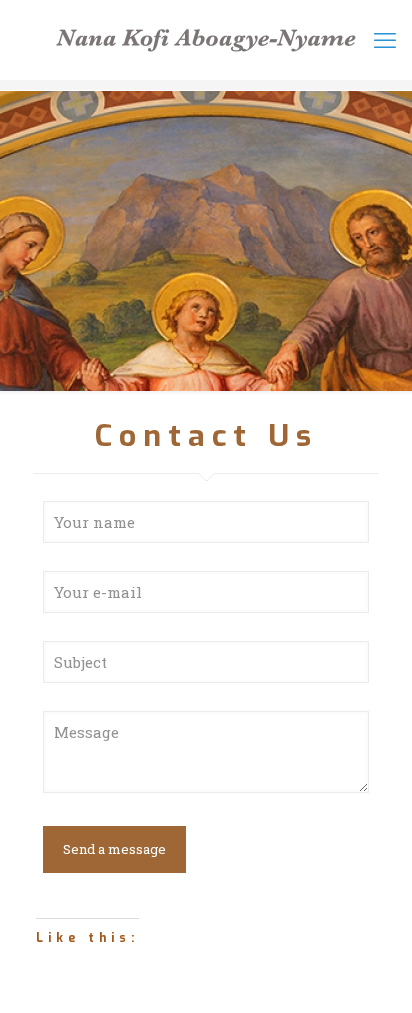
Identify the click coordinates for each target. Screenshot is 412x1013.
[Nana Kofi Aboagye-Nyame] (206, 40)
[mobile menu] (385, 40)
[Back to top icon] (385, 983)
